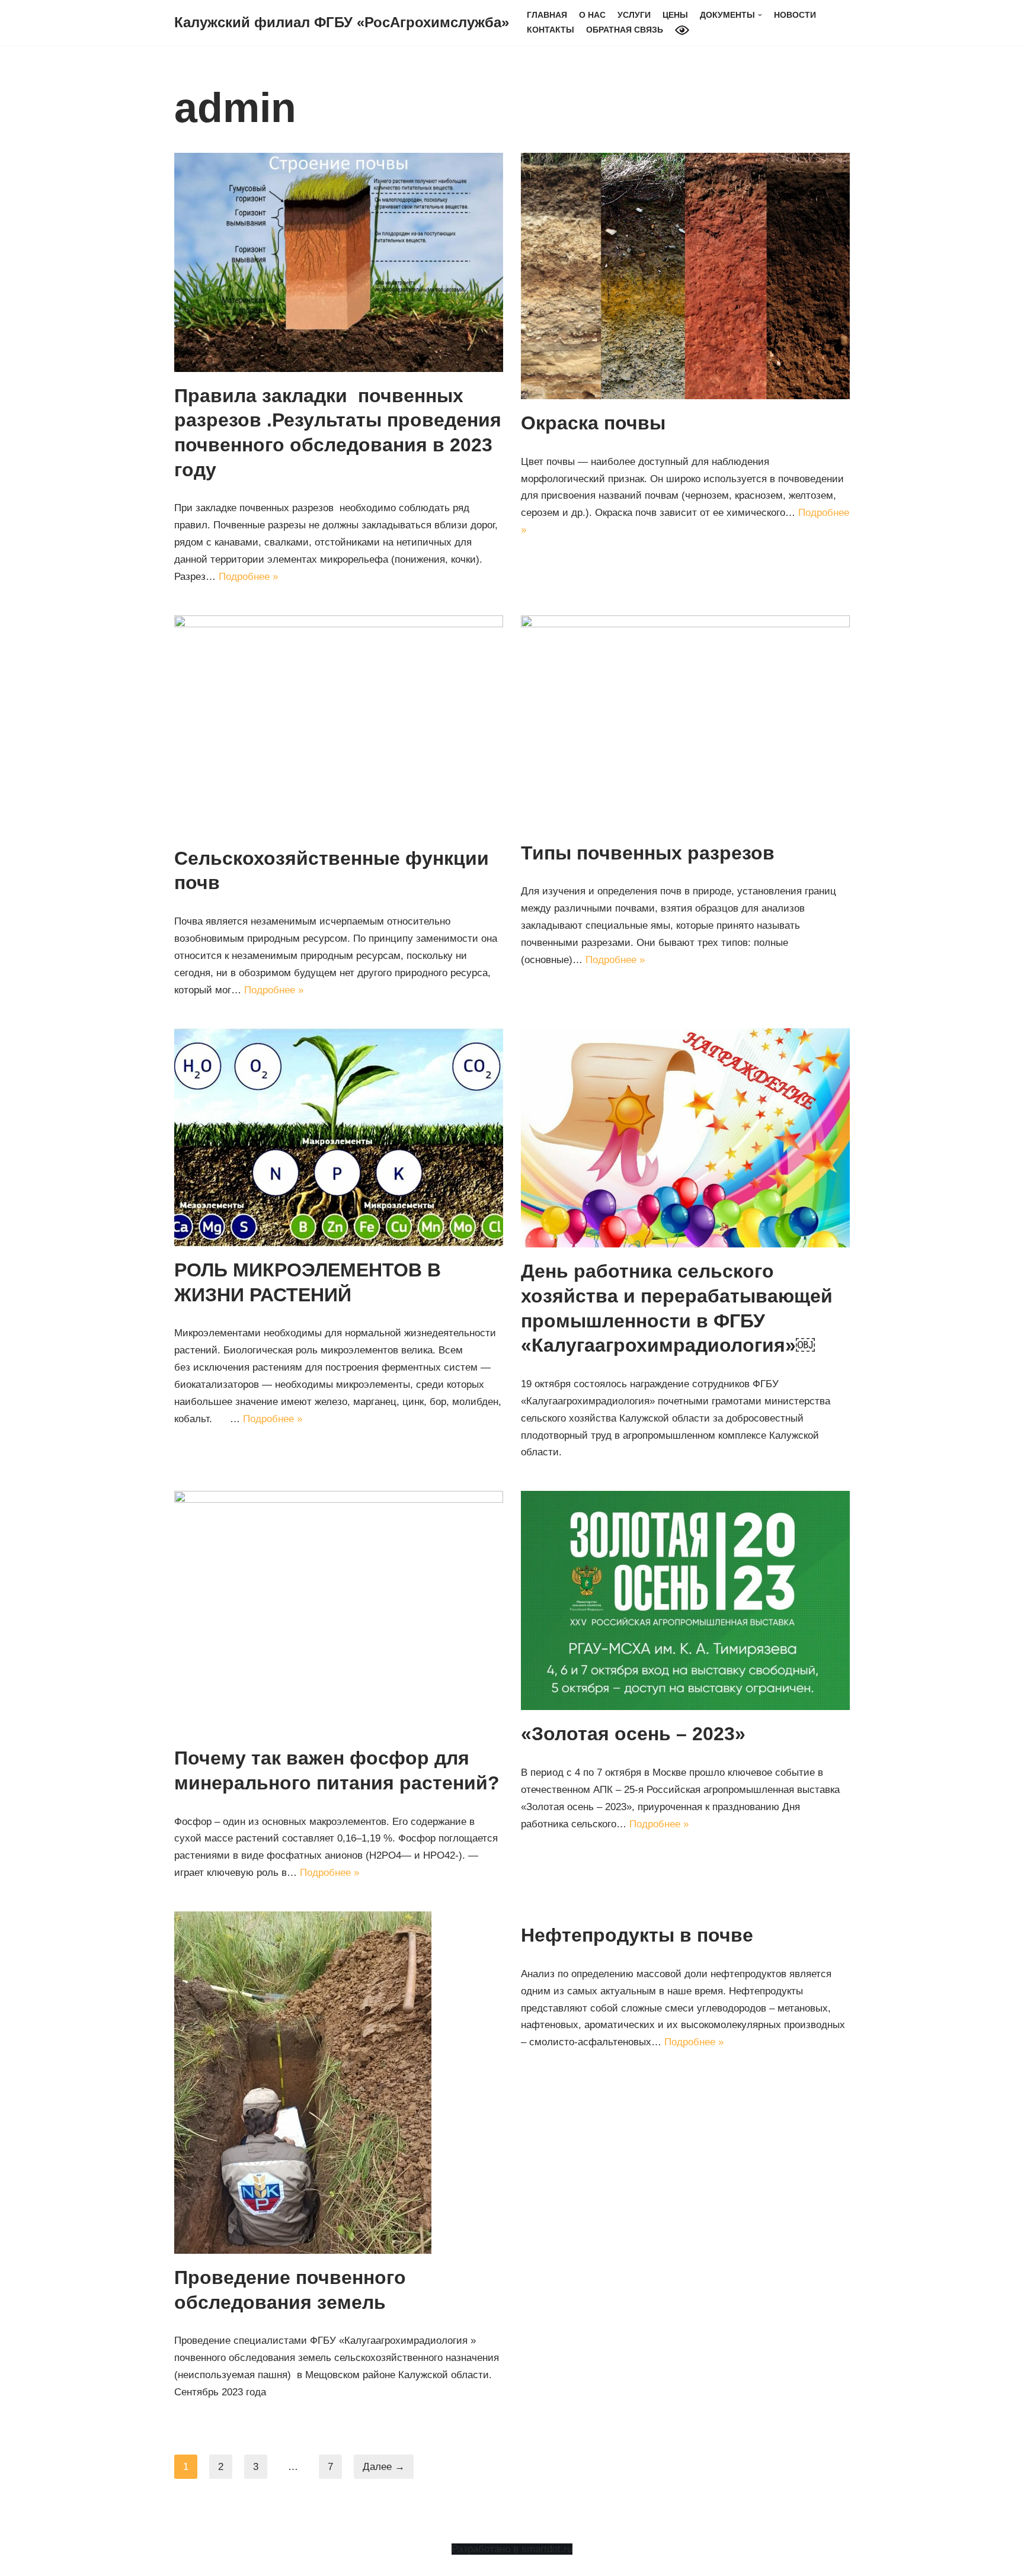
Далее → (384, 2467)
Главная (547, 15)
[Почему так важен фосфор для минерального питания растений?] (339, 1613)
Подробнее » (248, 577)
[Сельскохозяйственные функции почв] (339, 725)
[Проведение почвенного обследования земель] (339, 2083)
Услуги (634, 15)
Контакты (551, 30)
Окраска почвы (593, 423)
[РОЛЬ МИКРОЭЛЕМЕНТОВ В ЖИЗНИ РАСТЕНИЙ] (339, 1137)
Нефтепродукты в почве (637, 1935)
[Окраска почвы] (685, 276)
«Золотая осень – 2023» (633, 1734)
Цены (675, 15)
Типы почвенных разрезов (648, 853)
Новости (795, 15)
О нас (592, 15)
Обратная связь (625, 30)
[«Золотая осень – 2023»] (685, 1600)
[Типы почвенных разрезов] (685, 722)
